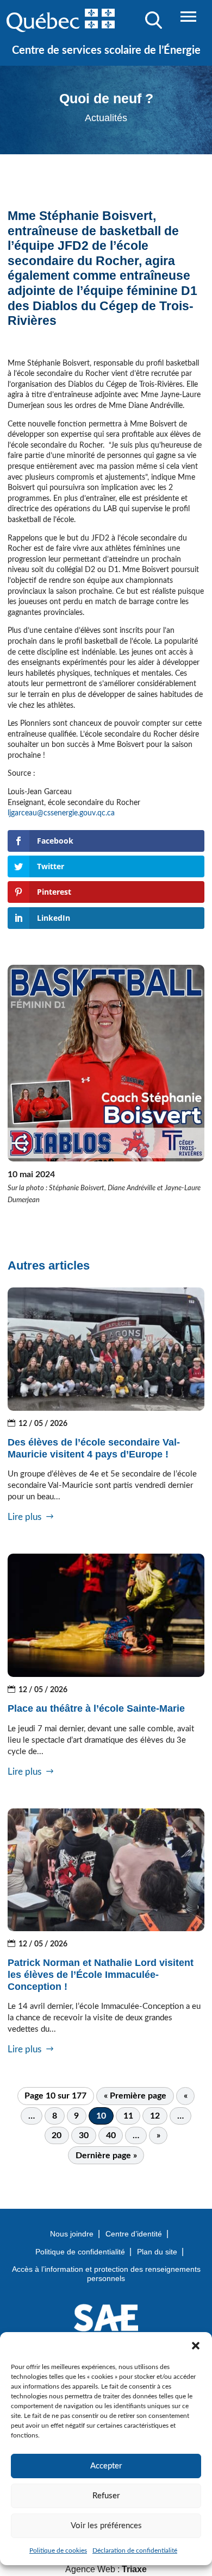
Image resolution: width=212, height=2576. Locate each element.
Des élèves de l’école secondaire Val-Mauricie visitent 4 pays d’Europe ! (94, 1448)
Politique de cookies (58, 2550)
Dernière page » (106, 2156)
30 (84, 2135)
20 (57, 2135)
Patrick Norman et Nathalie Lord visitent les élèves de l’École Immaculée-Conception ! (101, 1974)
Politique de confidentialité (80, 2252)
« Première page (135, 2096)
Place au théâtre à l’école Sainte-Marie (96, 1708)
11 (128, 2116)
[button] (196, 2346)
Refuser (106, 2496)
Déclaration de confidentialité (135, 2550)
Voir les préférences (106, 2526)
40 (111, 2135)
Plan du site (157, 2252)
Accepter (106, 2466)
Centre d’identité (134, 2234)
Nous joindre (72, 2234)
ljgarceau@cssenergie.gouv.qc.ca (62, 813)
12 (155, 2116)
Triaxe (134, 2569)
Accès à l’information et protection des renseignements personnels (106, 2274)
